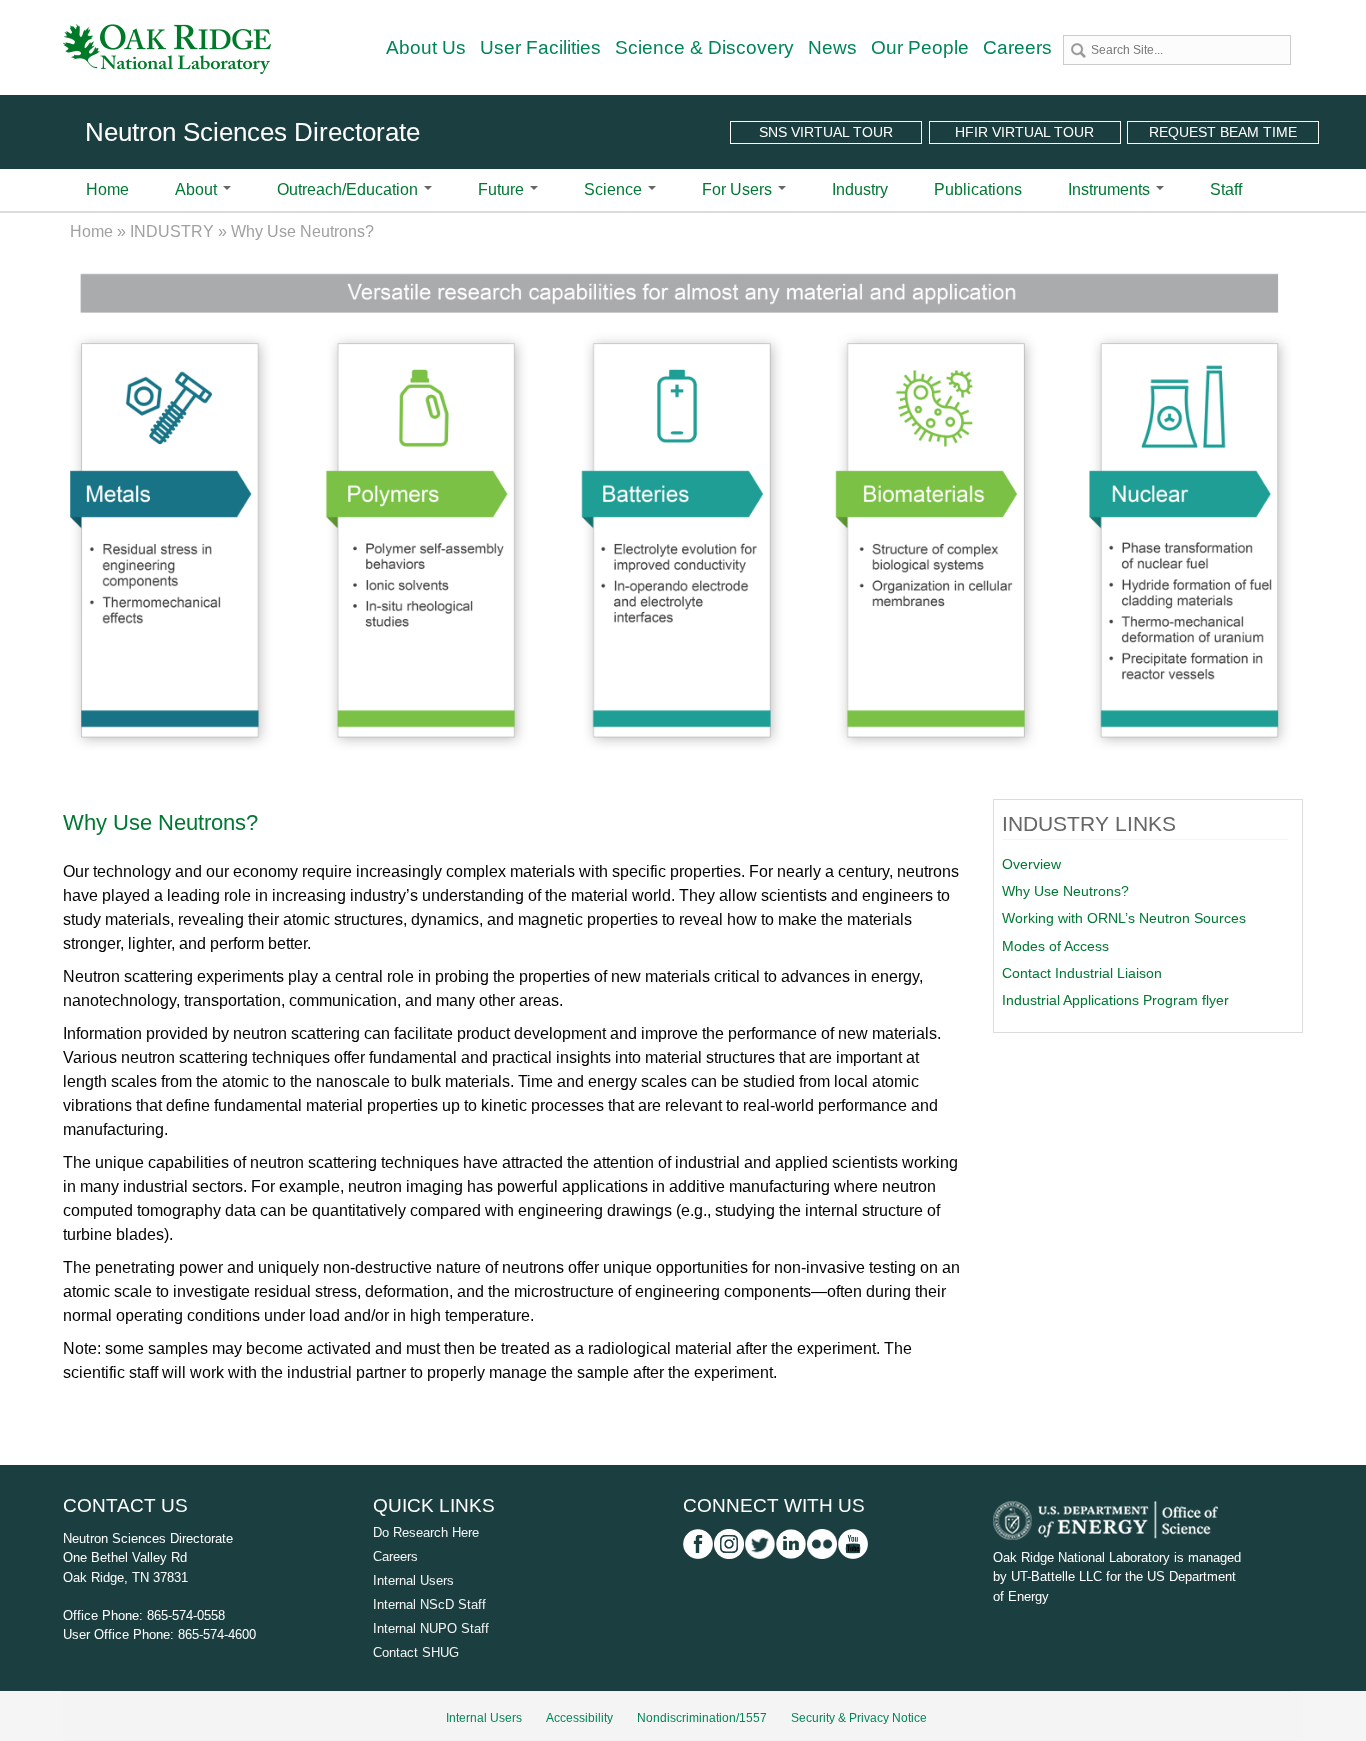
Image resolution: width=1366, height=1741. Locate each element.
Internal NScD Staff (429, 1604)
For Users (739, 189)
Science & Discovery (704, 47)
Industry (860, 189)
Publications (978, 189)
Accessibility (579, 1718)
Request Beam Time (1223, 132)
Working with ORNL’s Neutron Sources (1124, 918)
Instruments (1111, 189)
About (198, 189)
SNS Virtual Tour (826, 132)
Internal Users (413, 1580)
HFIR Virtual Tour (1024, 132)
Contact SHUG (416, 1652)
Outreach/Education (349, 189)
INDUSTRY (172, 231)
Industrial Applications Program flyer (1115, 1000)
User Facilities (540, 47)
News (832, 47)
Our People (920, 47)
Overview (1031, 864)
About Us (426, 47)
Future (503, 189)
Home (107, 189)
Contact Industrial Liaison (1082, 973)
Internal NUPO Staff (431, 1628)
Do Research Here (426, 1532)
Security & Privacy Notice (859, 1718)
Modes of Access (1055, 946)
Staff (1226, 189)
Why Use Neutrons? (1065, 891)
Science (615, 189)
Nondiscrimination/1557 (702, 1718)
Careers (1017, 47)
